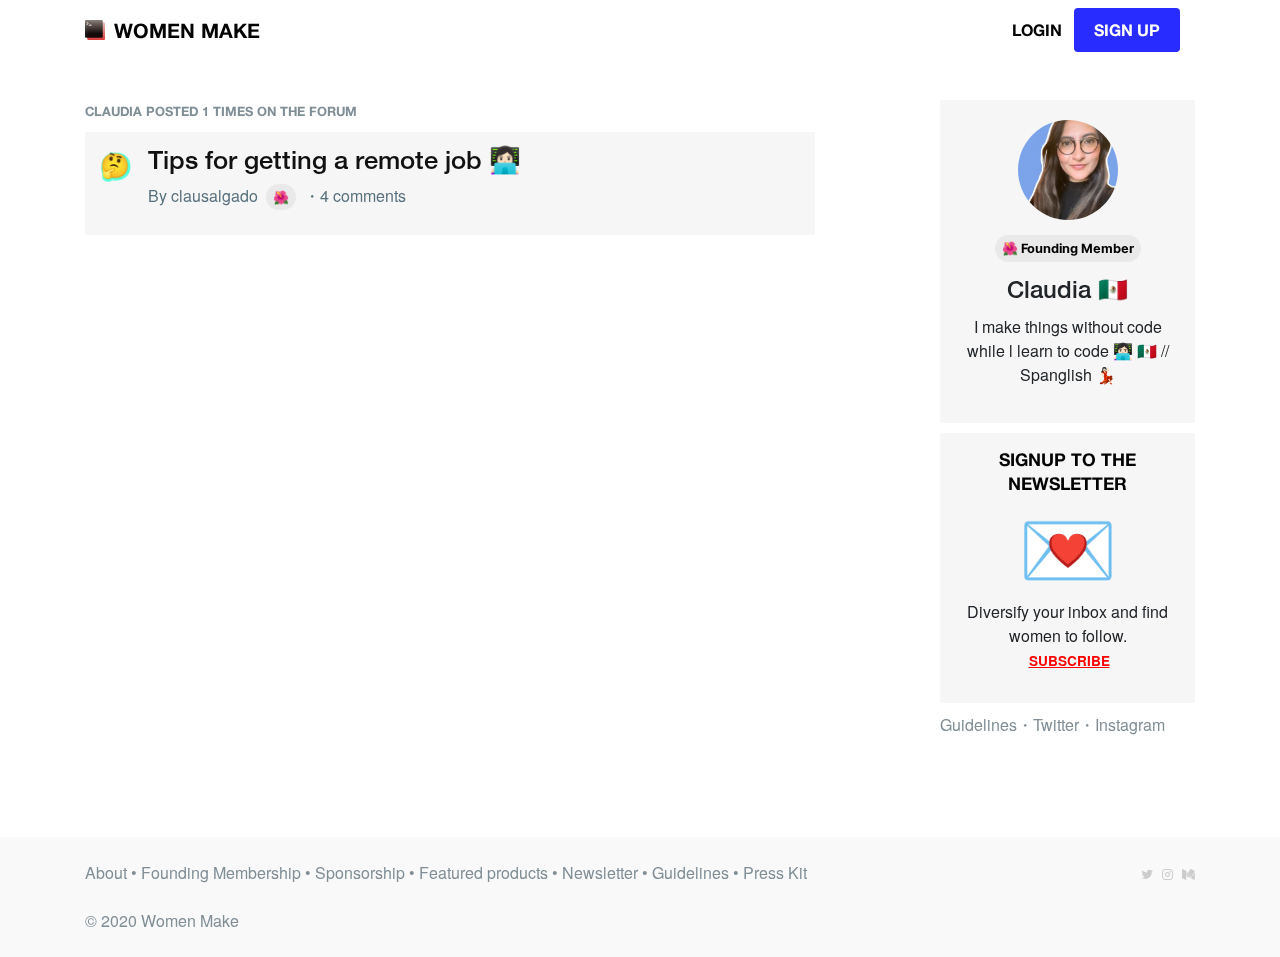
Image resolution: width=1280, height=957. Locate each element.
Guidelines (978, 724)
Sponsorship (360, 872)
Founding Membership (221, 872)
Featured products (483, 872)
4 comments (363, 195)
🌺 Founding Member (1068, 248)
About (106, 872)
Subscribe (1069, 660)
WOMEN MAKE (187, 30)
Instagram (1130, 724)
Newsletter (600, 872)
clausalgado (214, 195)
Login (1037, 29)
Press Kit (775, 872)
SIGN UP (1127, 29)
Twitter (1056, 724)
